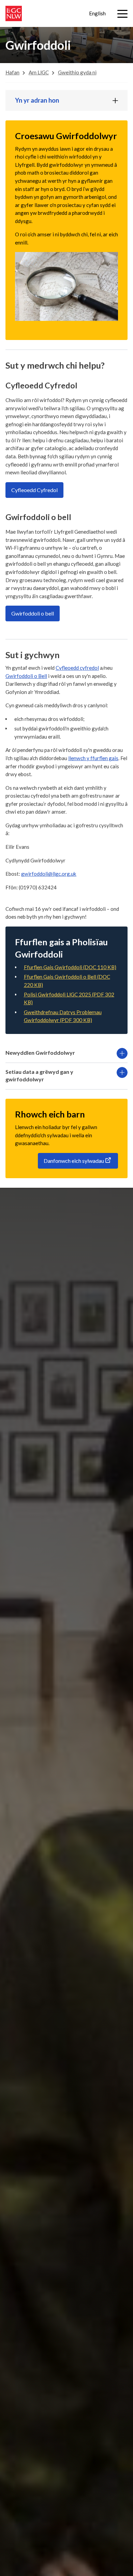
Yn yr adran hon (37, 100)
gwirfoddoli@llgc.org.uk (49, 874)
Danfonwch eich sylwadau (74, 1161)
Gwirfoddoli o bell (33, 613)
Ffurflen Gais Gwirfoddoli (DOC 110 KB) (70, 967)
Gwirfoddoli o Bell (26, 676)
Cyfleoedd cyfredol (77, 668)
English (97, 13)
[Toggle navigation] (122, 14)
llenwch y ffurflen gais (93, 758)
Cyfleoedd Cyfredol (34, 490)
